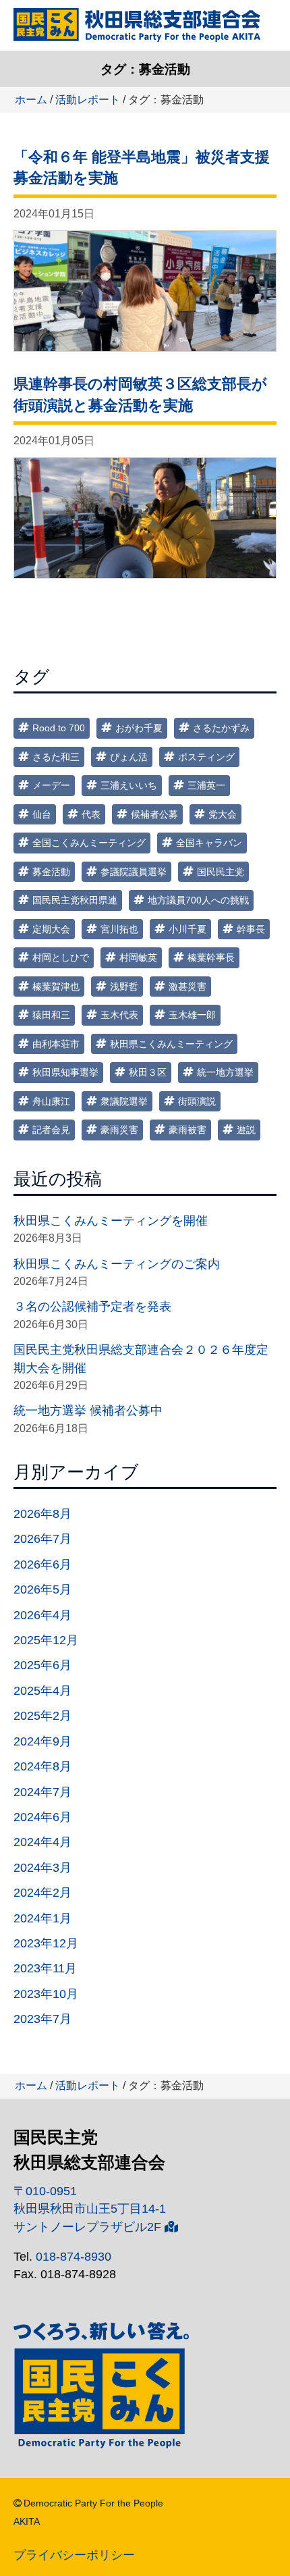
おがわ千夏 (139, 728)
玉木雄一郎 (192, 1015)
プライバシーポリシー (74, 2555)
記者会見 (51, 1130)
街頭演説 (197, 1101)
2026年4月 (42, 1615)
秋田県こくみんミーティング (171, 1044)
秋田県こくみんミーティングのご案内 (117, 1264)
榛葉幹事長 (211, 957)
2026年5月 (42, 1589)
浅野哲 (124, 987)
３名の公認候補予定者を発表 (92, 1307)
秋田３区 (148, 1072)
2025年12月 (46, 1640)
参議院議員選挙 (134, 872)
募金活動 (51, 872)
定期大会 (51, 929)
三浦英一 (206, 785)
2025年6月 (42, 1665)
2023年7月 (42, 2019)
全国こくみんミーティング (89, 843)
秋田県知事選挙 (65, 1072)
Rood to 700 (59, 728)
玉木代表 (119, 1015)
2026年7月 (42, 1539)
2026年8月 (42, 1514)
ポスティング (206, 757)
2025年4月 (42, 1691)
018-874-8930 (74, 2257)
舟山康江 (51, 1101)
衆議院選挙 (124, 1101)
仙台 (42, 814)
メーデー (51, 785)
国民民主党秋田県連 (75, 900)
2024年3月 (42, 1868)
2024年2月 (42, 1893)
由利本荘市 (56, 1044)
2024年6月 (42, 1817)
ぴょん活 (129, 757)
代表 (91, 814)
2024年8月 (42, 1766)
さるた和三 (56, 757)
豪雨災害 (119, 1130)
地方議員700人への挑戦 (198, 900)
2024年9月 (42, 1741)
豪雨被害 (187, 1130)
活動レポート (88, 100)
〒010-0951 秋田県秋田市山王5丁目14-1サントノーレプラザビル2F (90, 2209)
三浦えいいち (129, 785)
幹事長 (251, 929)
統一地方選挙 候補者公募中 (88, 1411)
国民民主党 (221, 872)
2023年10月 (46, 1994)
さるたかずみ (221, 728)
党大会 (223, 814)
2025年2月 (42, 1716)
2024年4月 (42, 1842)
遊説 (246, 1130)
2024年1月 (42, 1918)
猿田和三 (51, 1015)
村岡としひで (61, 957)
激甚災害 (187, 987)
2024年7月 (42, 1792)
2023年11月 (45, 1968)
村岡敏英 (138, 957)
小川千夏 (187, 929)
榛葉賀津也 (56, 987)
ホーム (31, 100)
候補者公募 (154, 814)
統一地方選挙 (225, 1072)
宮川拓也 (119, 929)
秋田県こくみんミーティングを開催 (111, 1221)
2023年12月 (46, 1943)
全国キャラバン (209, 843)
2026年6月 (42, 1565)
